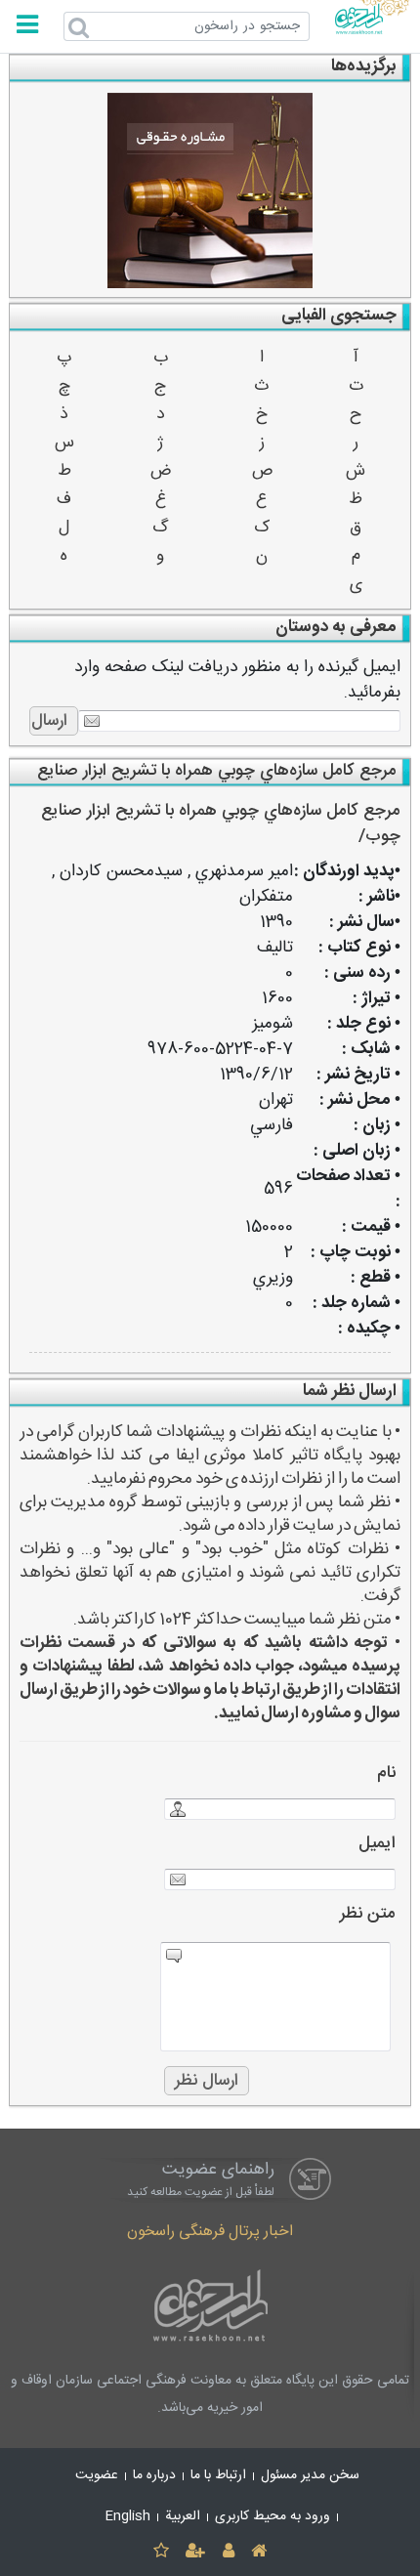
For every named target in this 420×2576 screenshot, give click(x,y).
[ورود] (228, 2552)
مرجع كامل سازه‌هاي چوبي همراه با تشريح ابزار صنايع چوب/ (221, 824)
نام (386, 1774)
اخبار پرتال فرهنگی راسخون (210, 2232)
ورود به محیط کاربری (273, 2516)
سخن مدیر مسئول (310, 2475)
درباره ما (154, 2475)
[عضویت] (196, 2552)
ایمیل (377, 1844)
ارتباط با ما (218, 2475)
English (128, 2516)
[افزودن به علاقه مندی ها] (161, 2552)
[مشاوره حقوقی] (210, 190)
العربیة (183, 2516)
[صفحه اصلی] (258, 2552)
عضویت (97, 2475)
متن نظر (368, 1914)
